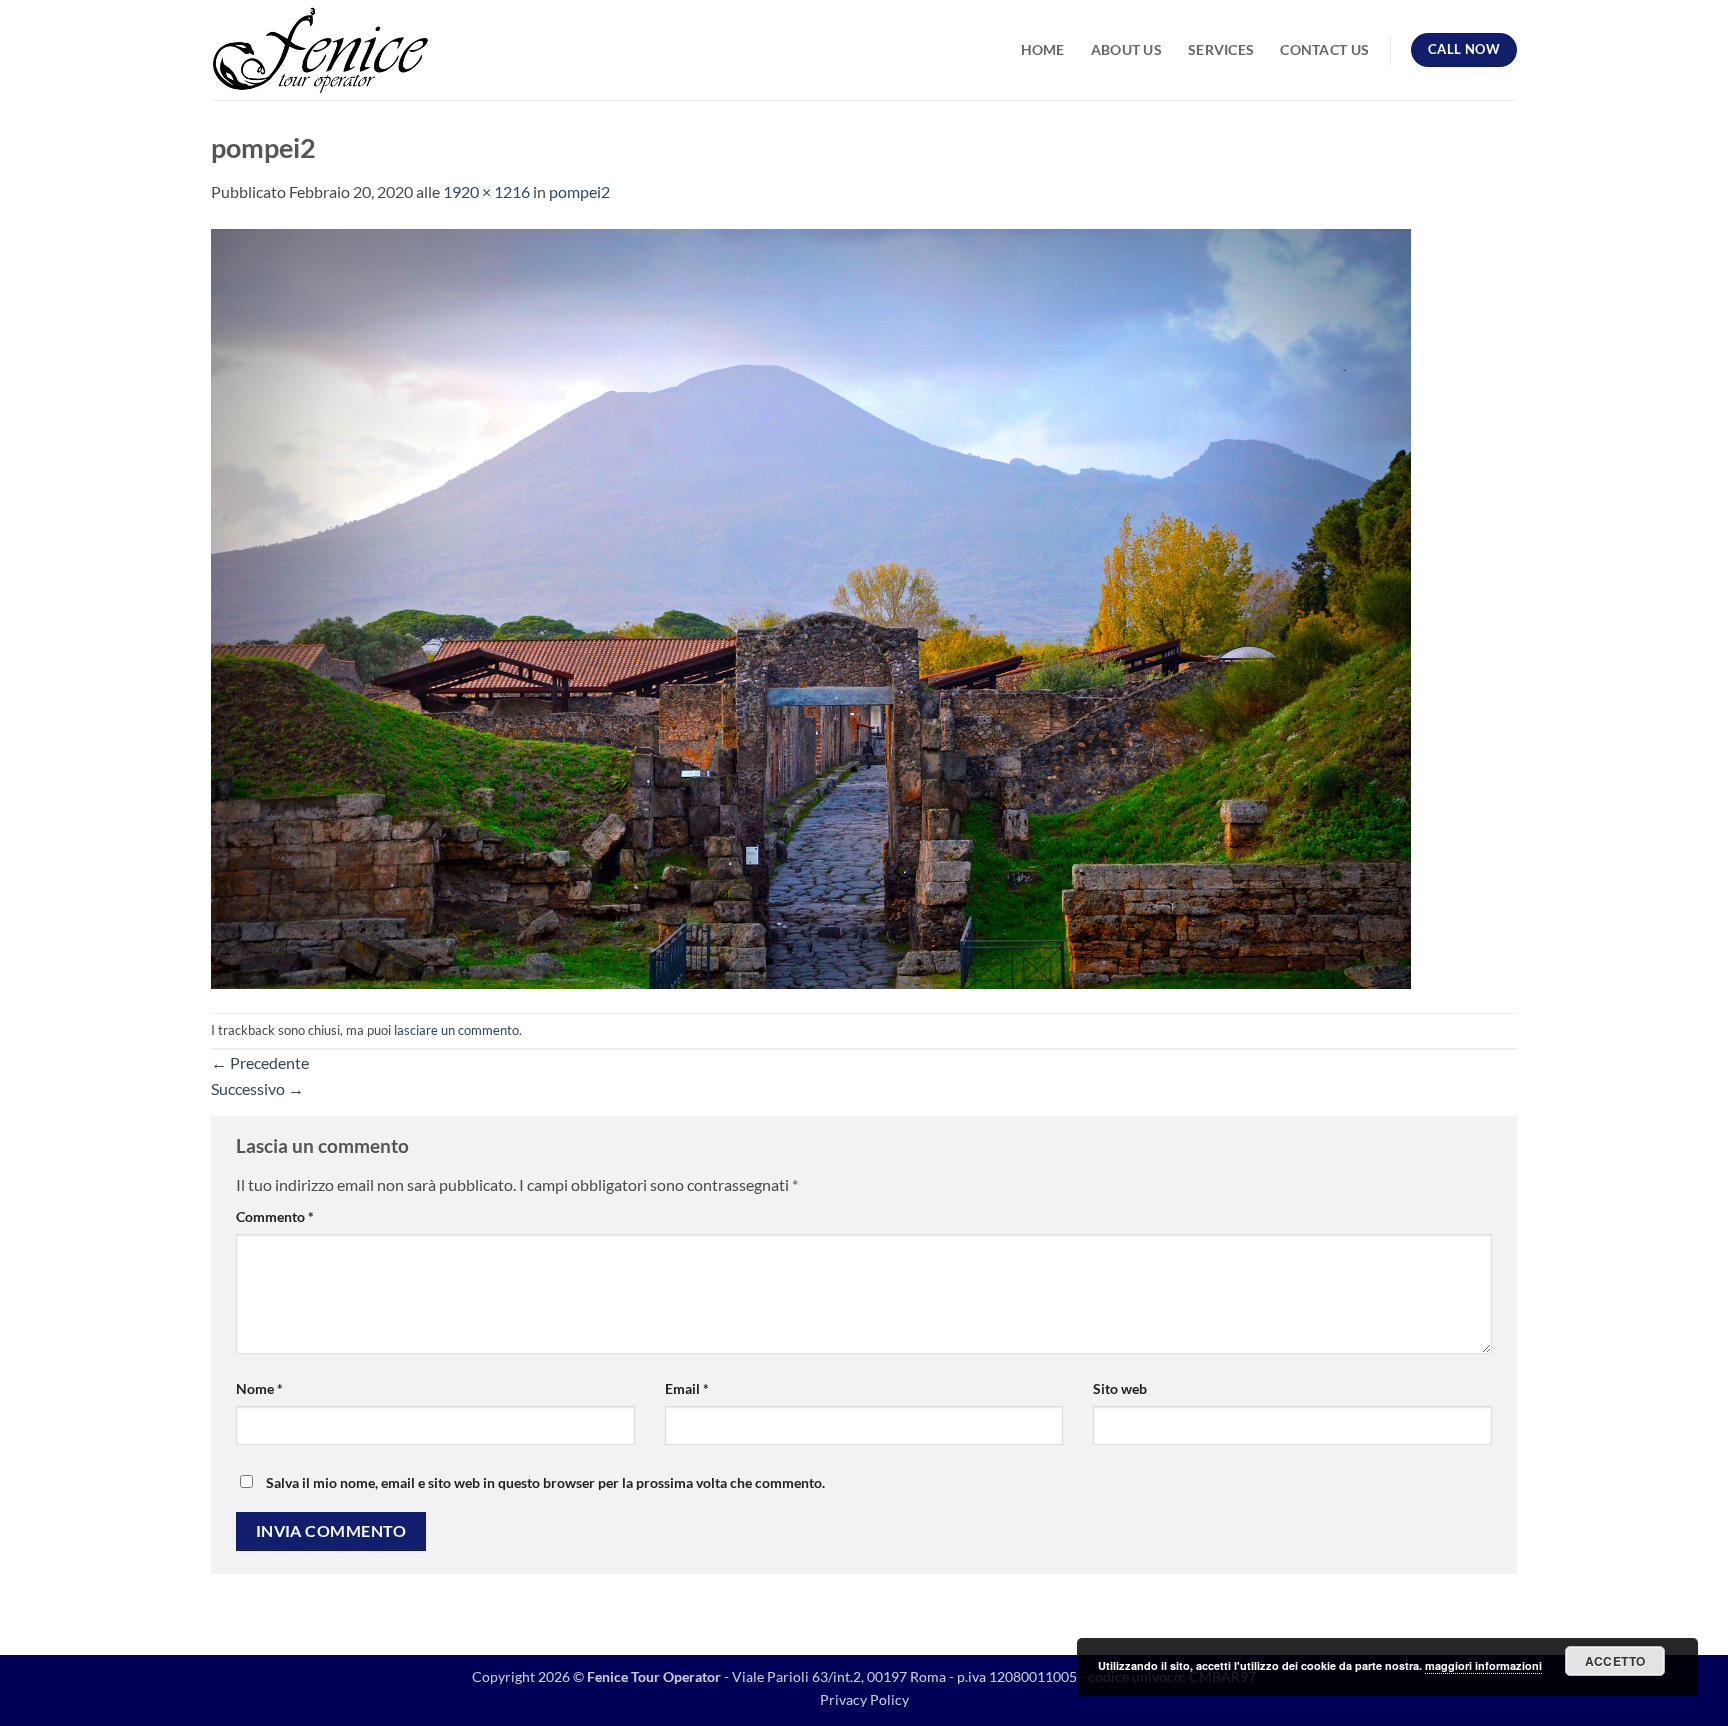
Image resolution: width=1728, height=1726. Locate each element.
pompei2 (579, 191)
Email (687, 1388)
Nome (259, 1388)
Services (1221, 49)
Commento (275, 1216)
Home (1043, 49)
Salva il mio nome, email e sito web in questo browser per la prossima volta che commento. (545, 1482)
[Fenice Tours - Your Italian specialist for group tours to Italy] (321, 50)
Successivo (257, 1088)
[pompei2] (811, 606)
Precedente (260, 1062)
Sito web (1120, 1388)
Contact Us (1324, 49)
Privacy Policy (864, 1699)
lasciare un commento (456, 1030)
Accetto (1615, 1661)
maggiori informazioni (1483, 1665)
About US (1126, 49)
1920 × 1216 (486, 191)
